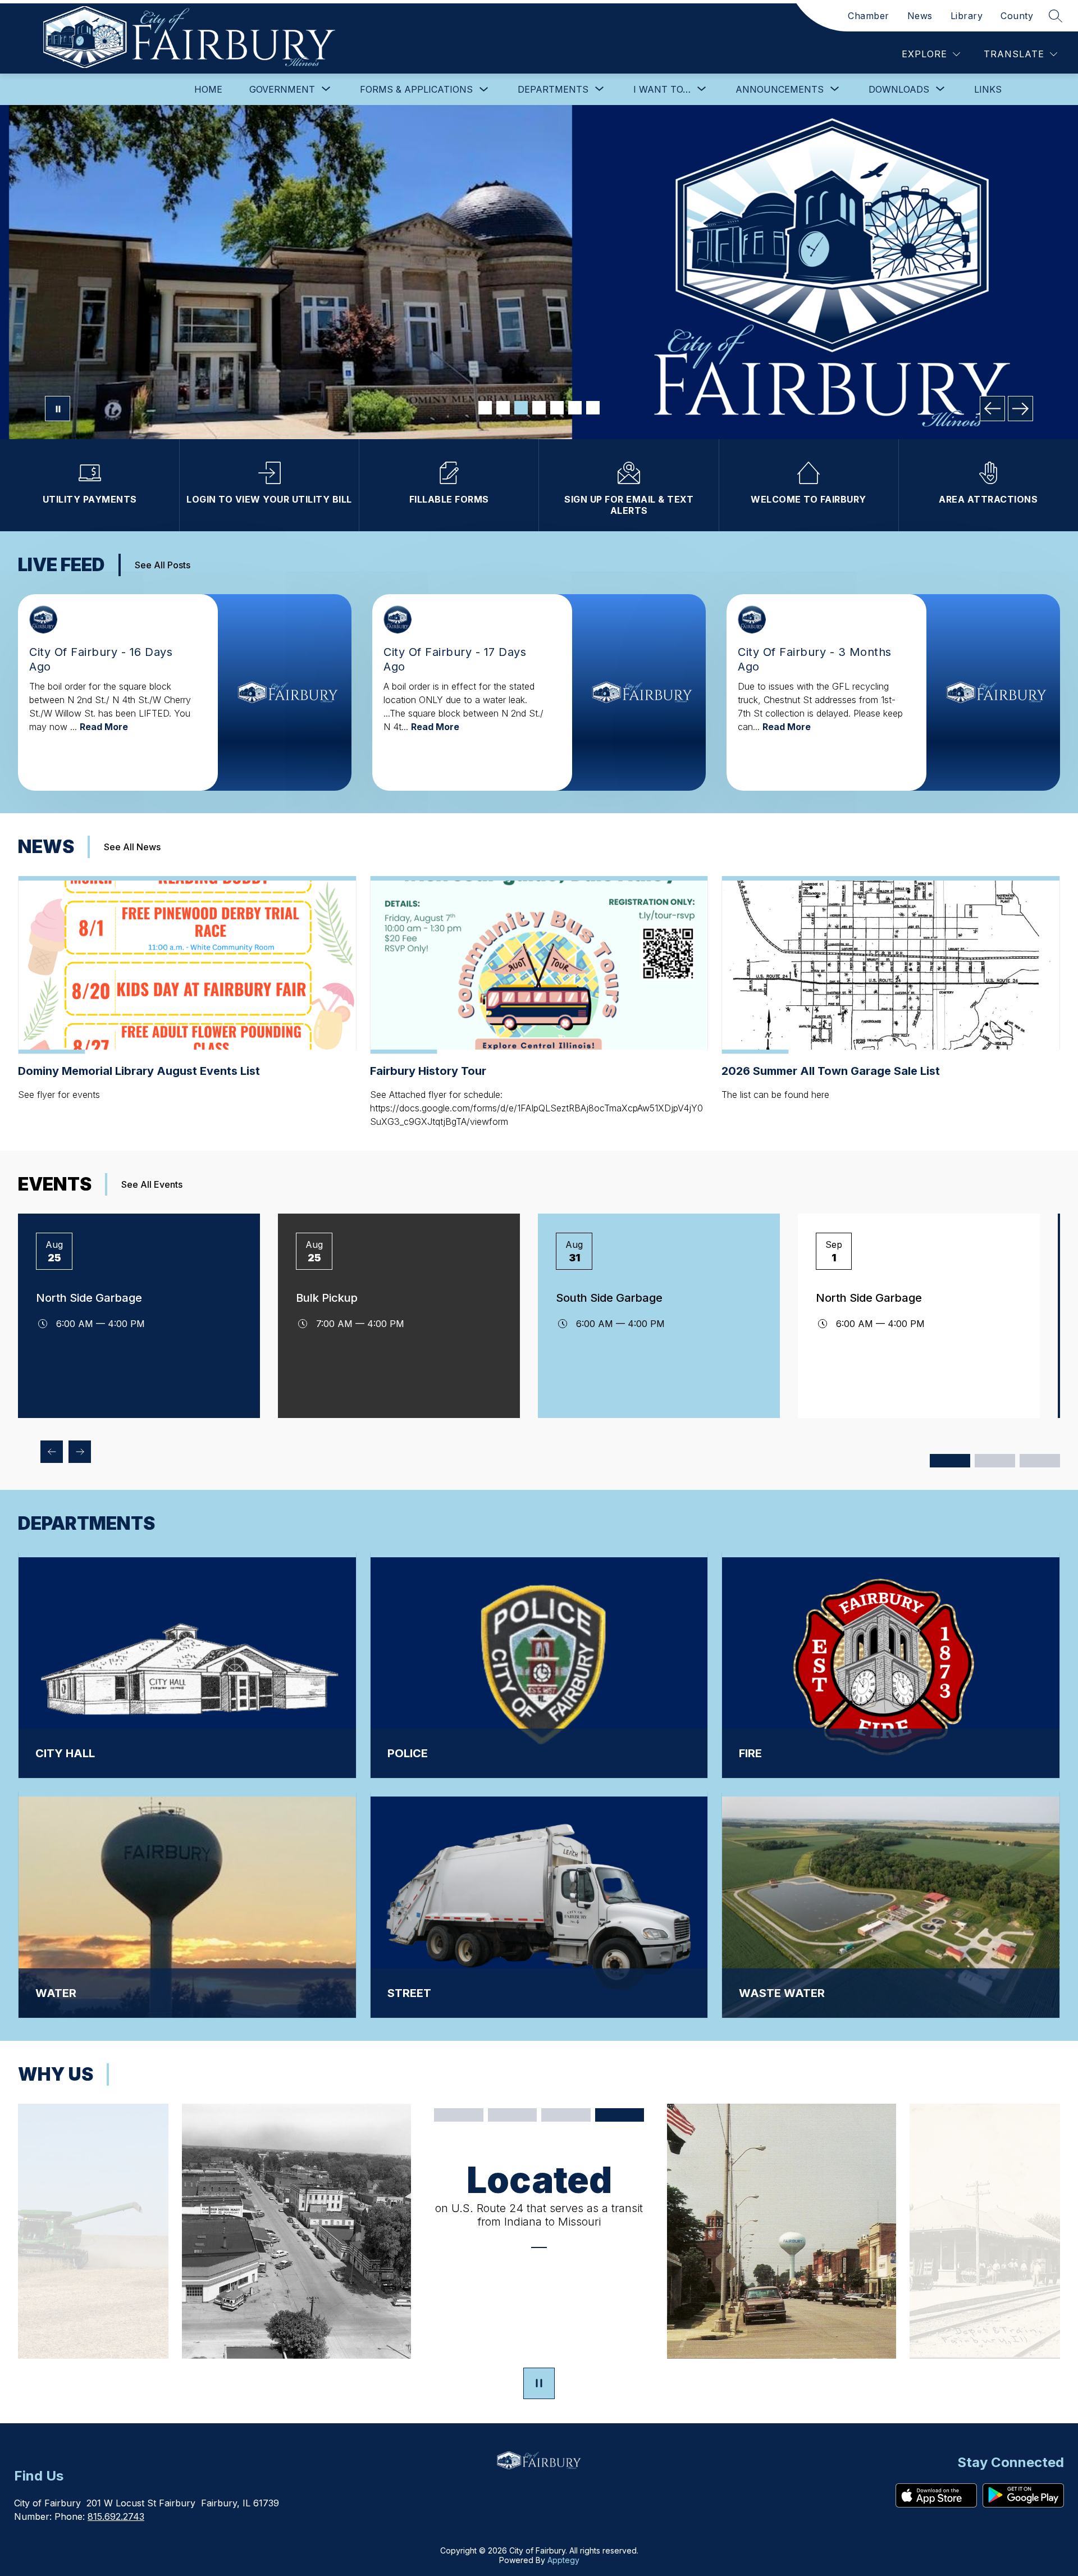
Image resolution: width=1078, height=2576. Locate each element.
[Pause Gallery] (58, 409)
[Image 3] (521, 408)
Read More (104, 727)
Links (988, 89)
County (1017, 16)
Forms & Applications (416, 89)
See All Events (152, 1184)
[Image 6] (575, 408)
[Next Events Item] (80, 1452)
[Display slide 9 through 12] (1040, 1461)
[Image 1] (485, 408)
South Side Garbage (609, 1298)
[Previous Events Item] (52, 1452)
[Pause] (539, 2384)
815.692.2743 (116, 2516)
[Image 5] (557, 408)
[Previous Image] (992, 409)
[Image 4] (539, 408)
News (920, 16)
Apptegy (563, 2560)
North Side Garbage (89, 1298)
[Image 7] (593, 408)
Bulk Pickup (327, 1298)
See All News (132, 847)
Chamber (869, 16)
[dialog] (187, 1666)
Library (967, 16)
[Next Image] (1020, 409)
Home (208, 89)
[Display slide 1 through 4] (950, 1461)
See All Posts (163, 565)
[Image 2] (503, 408)
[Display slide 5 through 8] (995, 1461)
